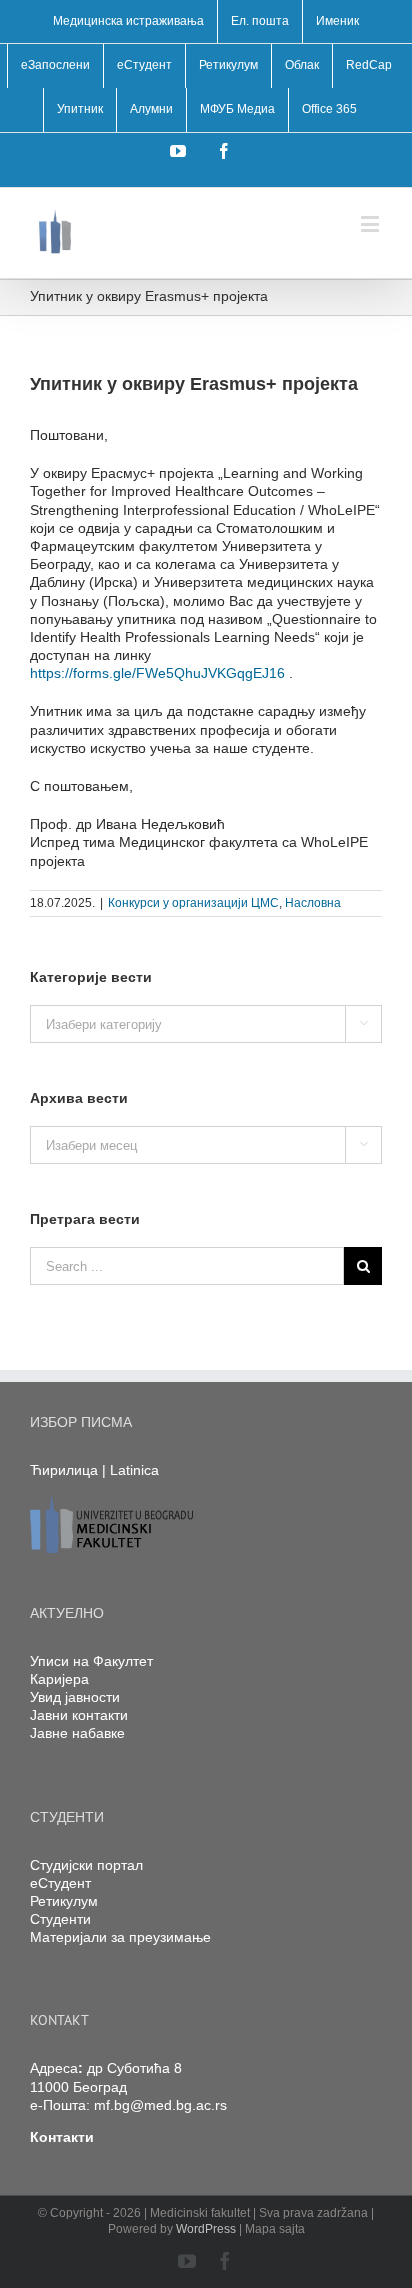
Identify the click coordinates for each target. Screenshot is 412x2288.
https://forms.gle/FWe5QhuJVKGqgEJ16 (157, 673)
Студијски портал (86, 1865)
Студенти (60, 1919)
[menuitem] (128, 22)
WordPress (206, 2229)
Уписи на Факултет (91, 1661)
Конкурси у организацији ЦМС (193, 903)
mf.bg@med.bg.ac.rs (160, 2105)
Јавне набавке (77, 1733)
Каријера (59, 1679)
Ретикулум (64, 1901)
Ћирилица (64, 1470)
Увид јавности (75, 1697)
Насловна (313, 903)
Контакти (62, 2137)
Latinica (134, 1470)
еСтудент (60, 1883)
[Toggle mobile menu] (371, 223)
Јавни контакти (79, 1715)
